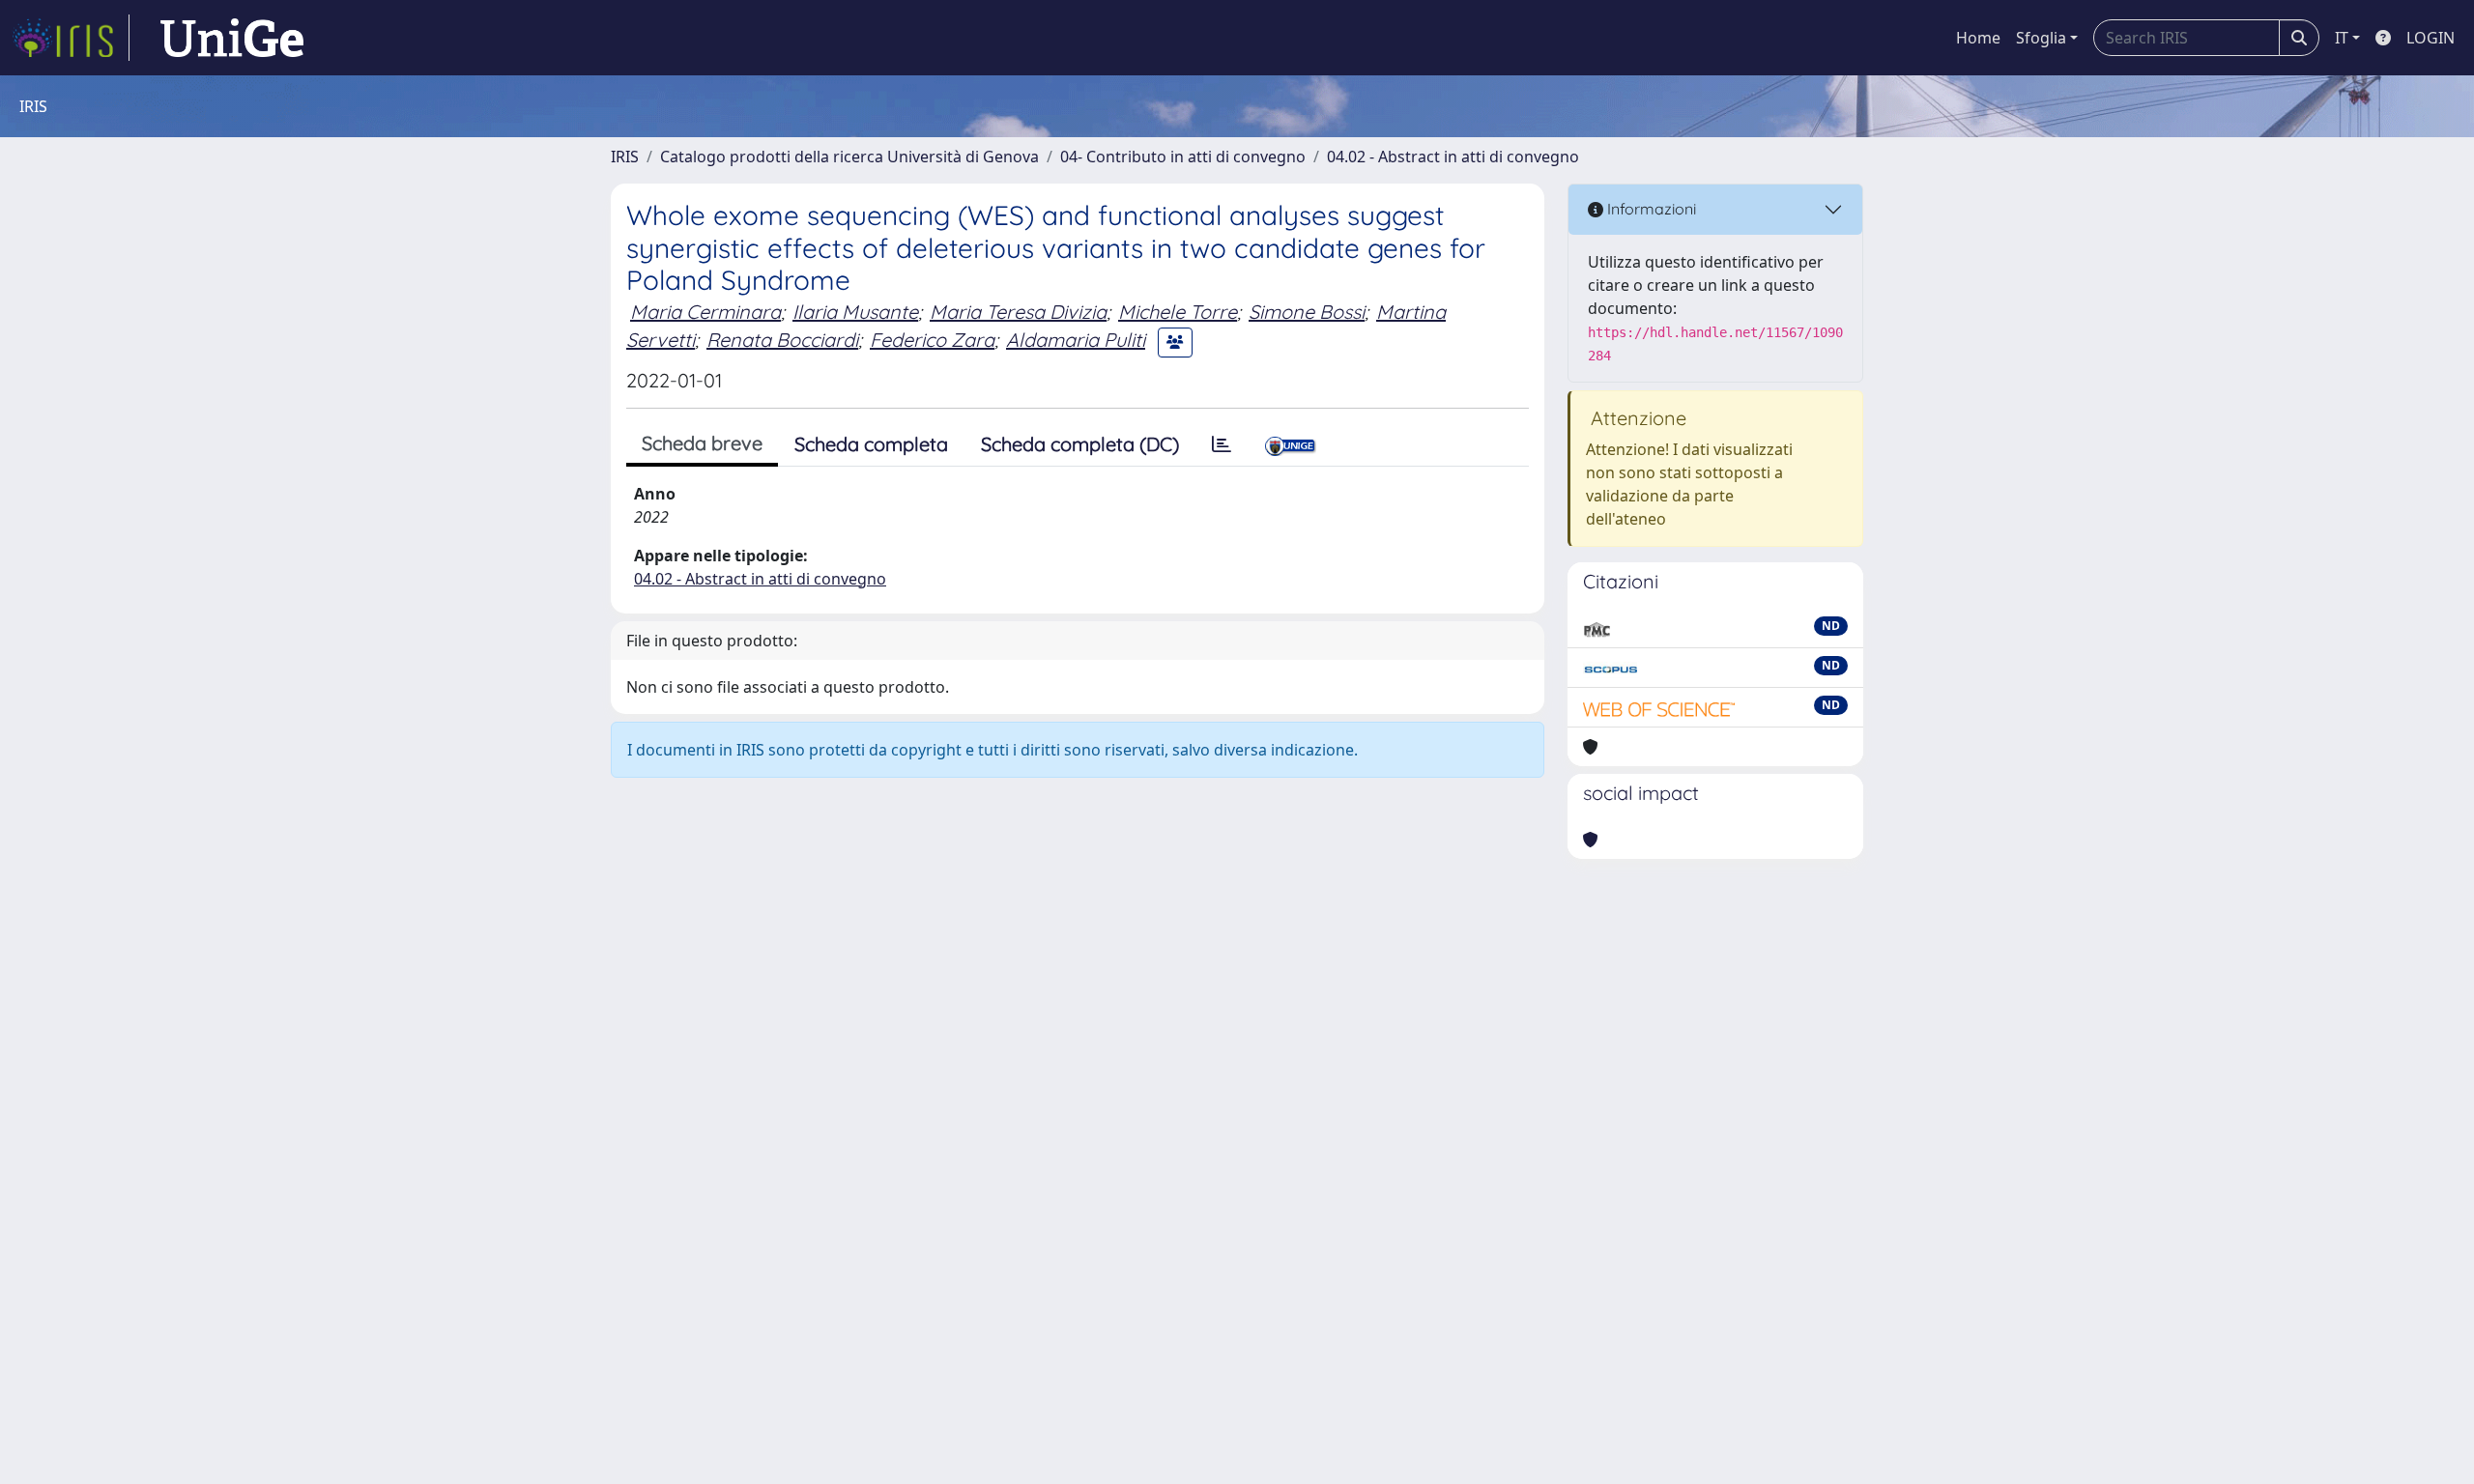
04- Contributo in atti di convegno (1183, 157)
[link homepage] (71, 38)
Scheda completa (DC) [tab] (1080, 444)
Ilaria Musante (855, 312)
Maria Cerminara (705, 312)
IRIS (625, 157)
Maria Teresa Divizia (1018, 312)
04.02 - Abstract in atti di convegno (1453, 157)
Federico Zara (932, 340)
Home (1978, 38)
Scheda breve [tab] (702, 443)
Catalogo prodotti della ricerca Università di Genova (849, 157)
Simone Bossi (1307, 312)
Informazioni (1650, 209)
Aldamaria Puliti (1076, 340)
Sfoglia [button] (2041, 38)
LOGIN (2431, 38)
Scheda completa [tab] (871, 444)
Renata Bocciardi (782, 340)
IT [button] (2342, 38)
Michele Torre (1178, 312)
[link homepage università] (232, 38)
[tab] (1222, 444)
